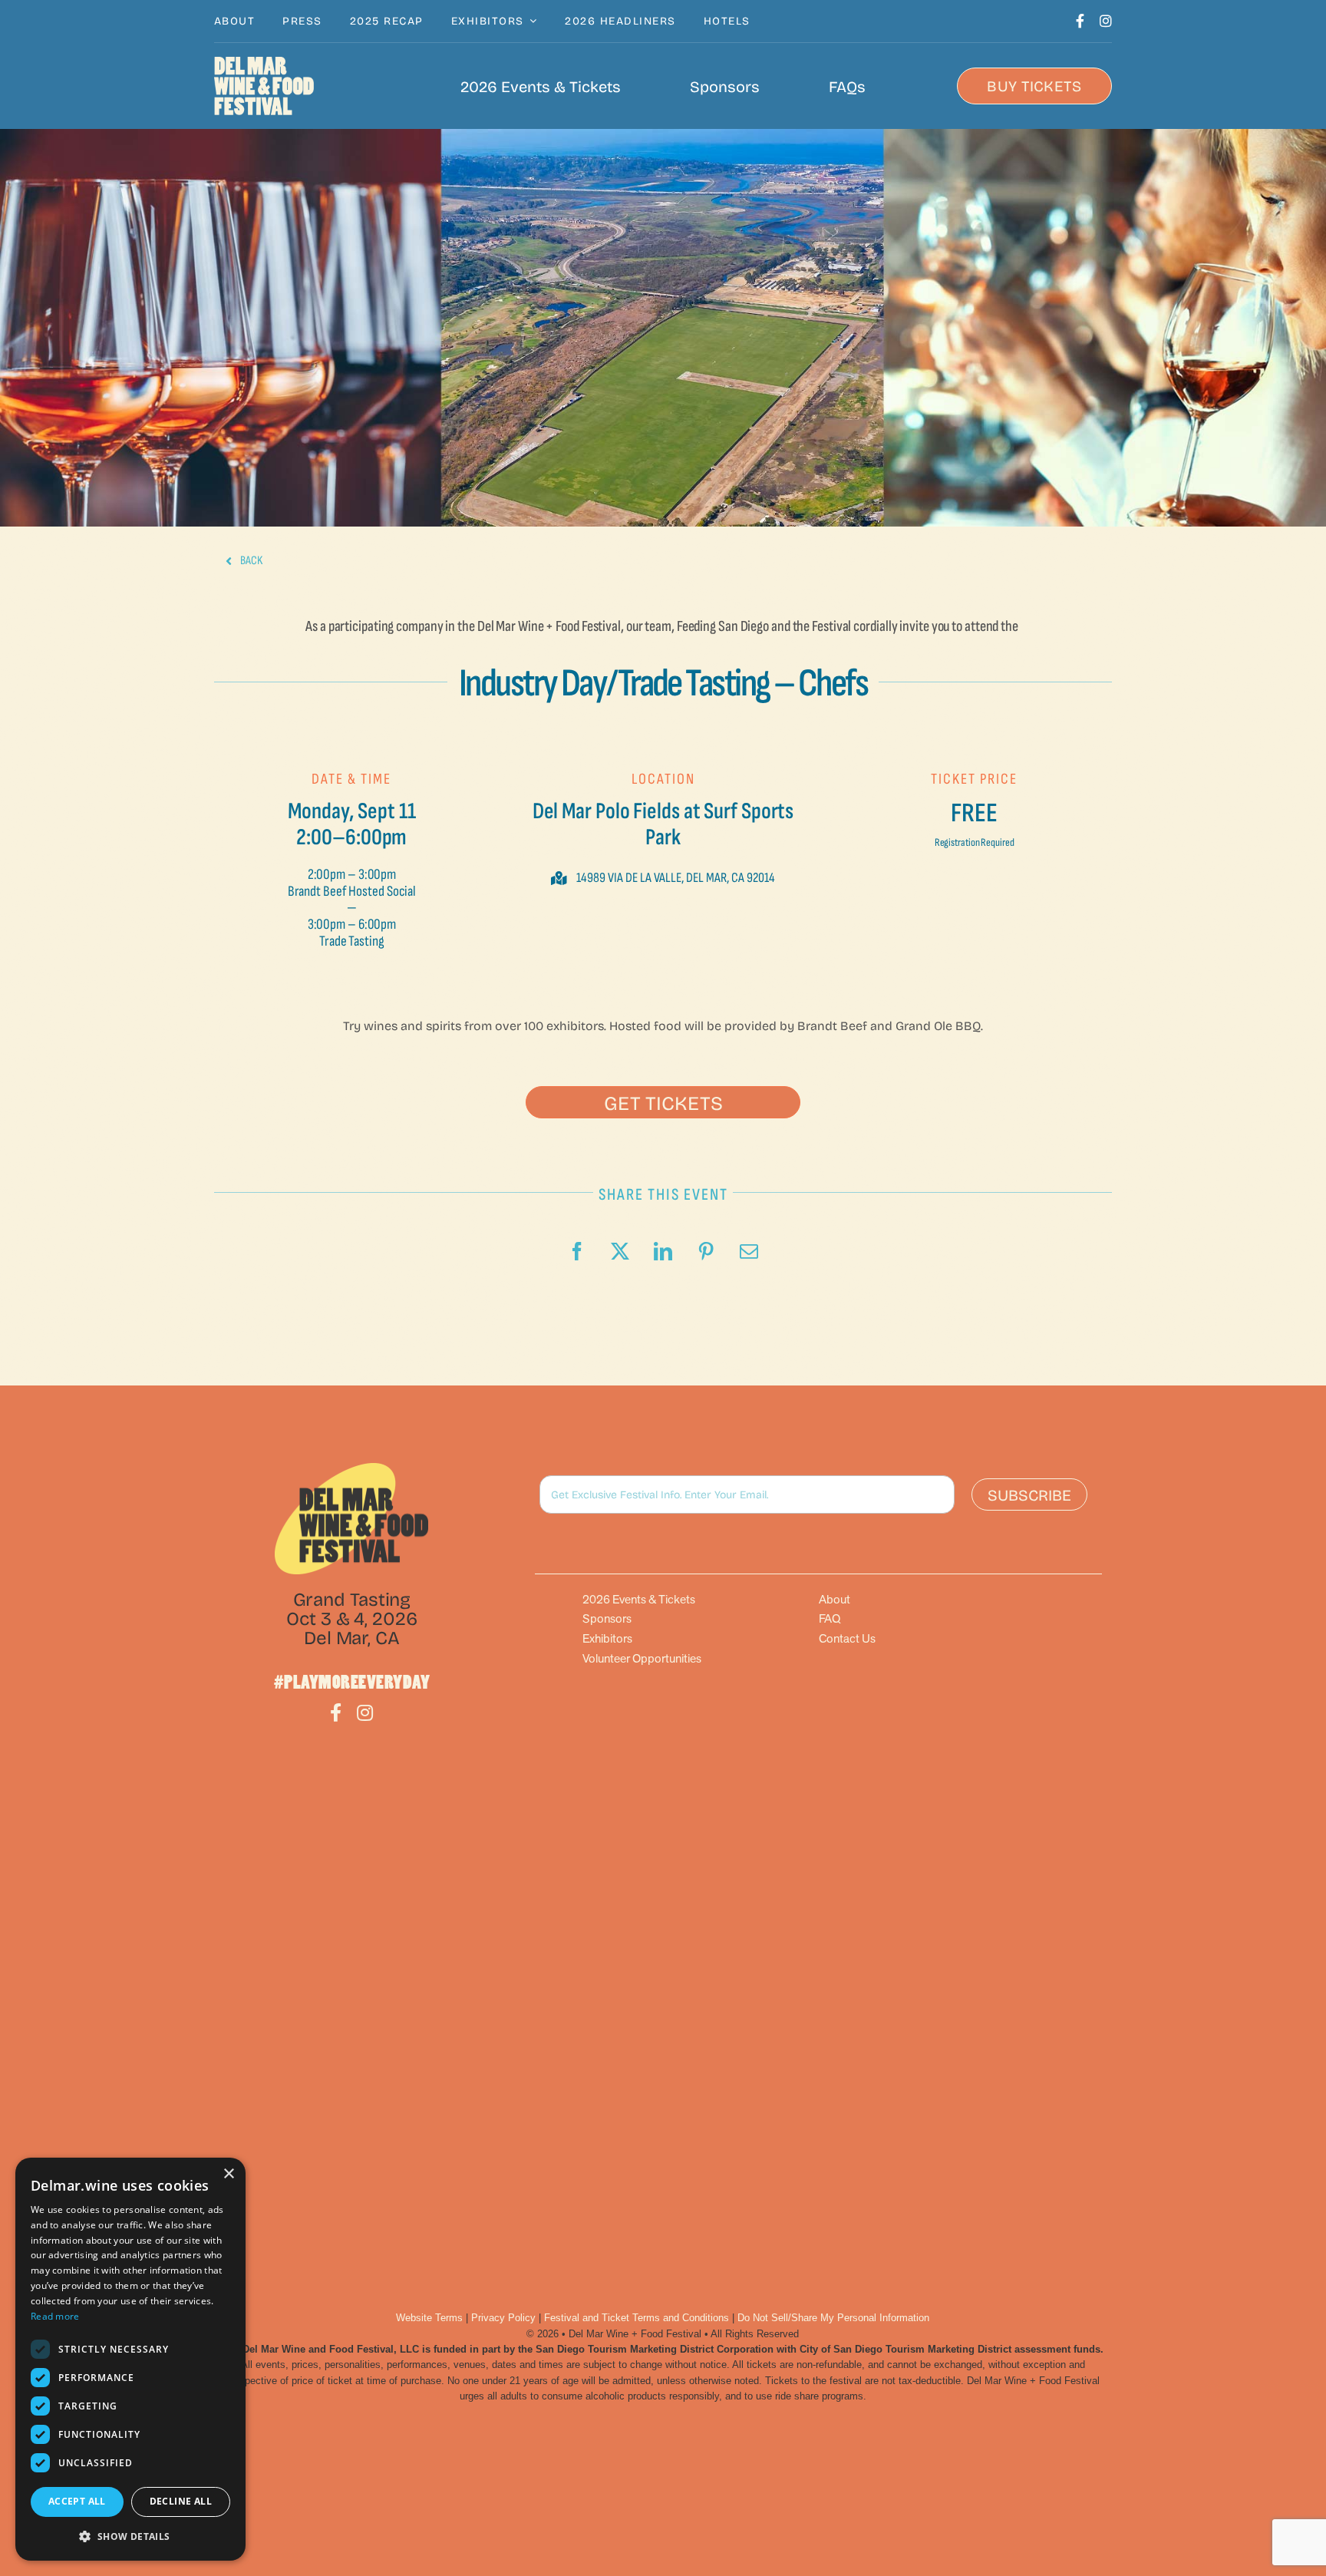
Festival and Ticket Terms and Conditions (637, 2318)
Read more (55, 2316)
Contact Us (847, 1638)
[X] (620, 1251)
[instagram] (1106, 21)
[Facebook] (577, 1251)
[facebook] (1080, 21)
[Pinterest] (706, 1251)
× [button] (228, 2174)
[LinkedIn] (663, 1251)
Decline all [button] (181, 2501)
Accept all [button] (77, 2501)
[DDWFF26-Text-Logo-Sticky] (264, 86)
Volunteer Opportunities (642, 1658)
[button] (663, 1102)
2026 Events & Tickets (639, 1599)
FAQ (830, 1618)
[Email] (749, 1251)
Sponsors (607, 1618)
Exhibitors (607, 1638)
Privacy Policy (503, 2318)
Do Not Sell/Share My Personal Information (833, 2318)
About (835, 1599)
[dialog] (130, 2359)
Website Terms (429, 2318)
